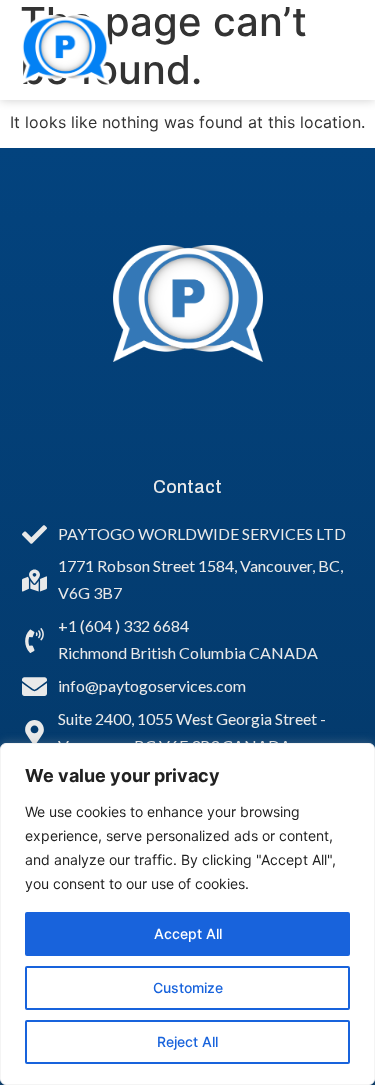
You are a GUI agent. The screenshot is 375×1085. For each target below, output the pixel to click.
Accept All (188, 933)
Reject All (187, 1041)
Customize (188, 987)
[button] (325, 50)
